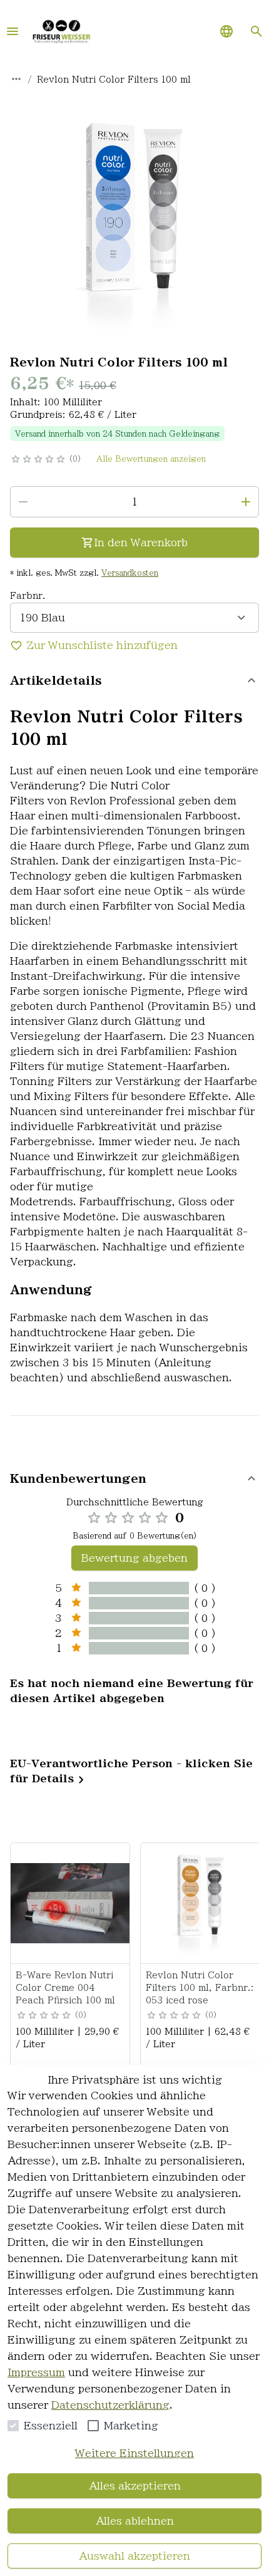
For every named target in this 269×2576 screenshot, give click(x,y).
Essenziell (51, 2426)
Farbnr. (28, 596)
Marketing (131, 2426)
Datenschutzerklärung (110, 2405)
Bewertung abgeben (134, 1558)
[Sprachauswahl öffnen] (226, 31)
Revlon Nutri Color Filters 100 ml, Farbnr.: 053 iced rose (200, 1988)
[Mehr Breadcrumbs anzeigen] (16, 79)
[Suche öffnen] (256, 31)
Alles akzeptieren (135, 2486)
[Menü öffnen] (13, 31)
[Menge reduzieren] (23, 502)
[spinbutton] (134, 502)
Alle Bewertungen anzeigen (151, 459)
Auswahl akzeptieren (134, 2556)
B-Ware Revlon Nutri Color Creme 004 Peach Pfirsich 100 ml (65, 1988)
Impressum (36, 2372)
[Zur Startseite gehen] (61, 31)
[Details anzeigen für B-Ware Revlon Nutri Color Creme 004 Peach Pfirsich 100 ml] (71, 1903)
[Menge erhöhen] (246, 502)
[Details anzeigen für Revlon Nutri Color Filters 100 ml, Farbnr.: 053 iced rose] (201, 1903)
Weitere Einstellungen (134, 2453)
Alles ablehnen (135, 2521)
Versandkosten (130, 573)
